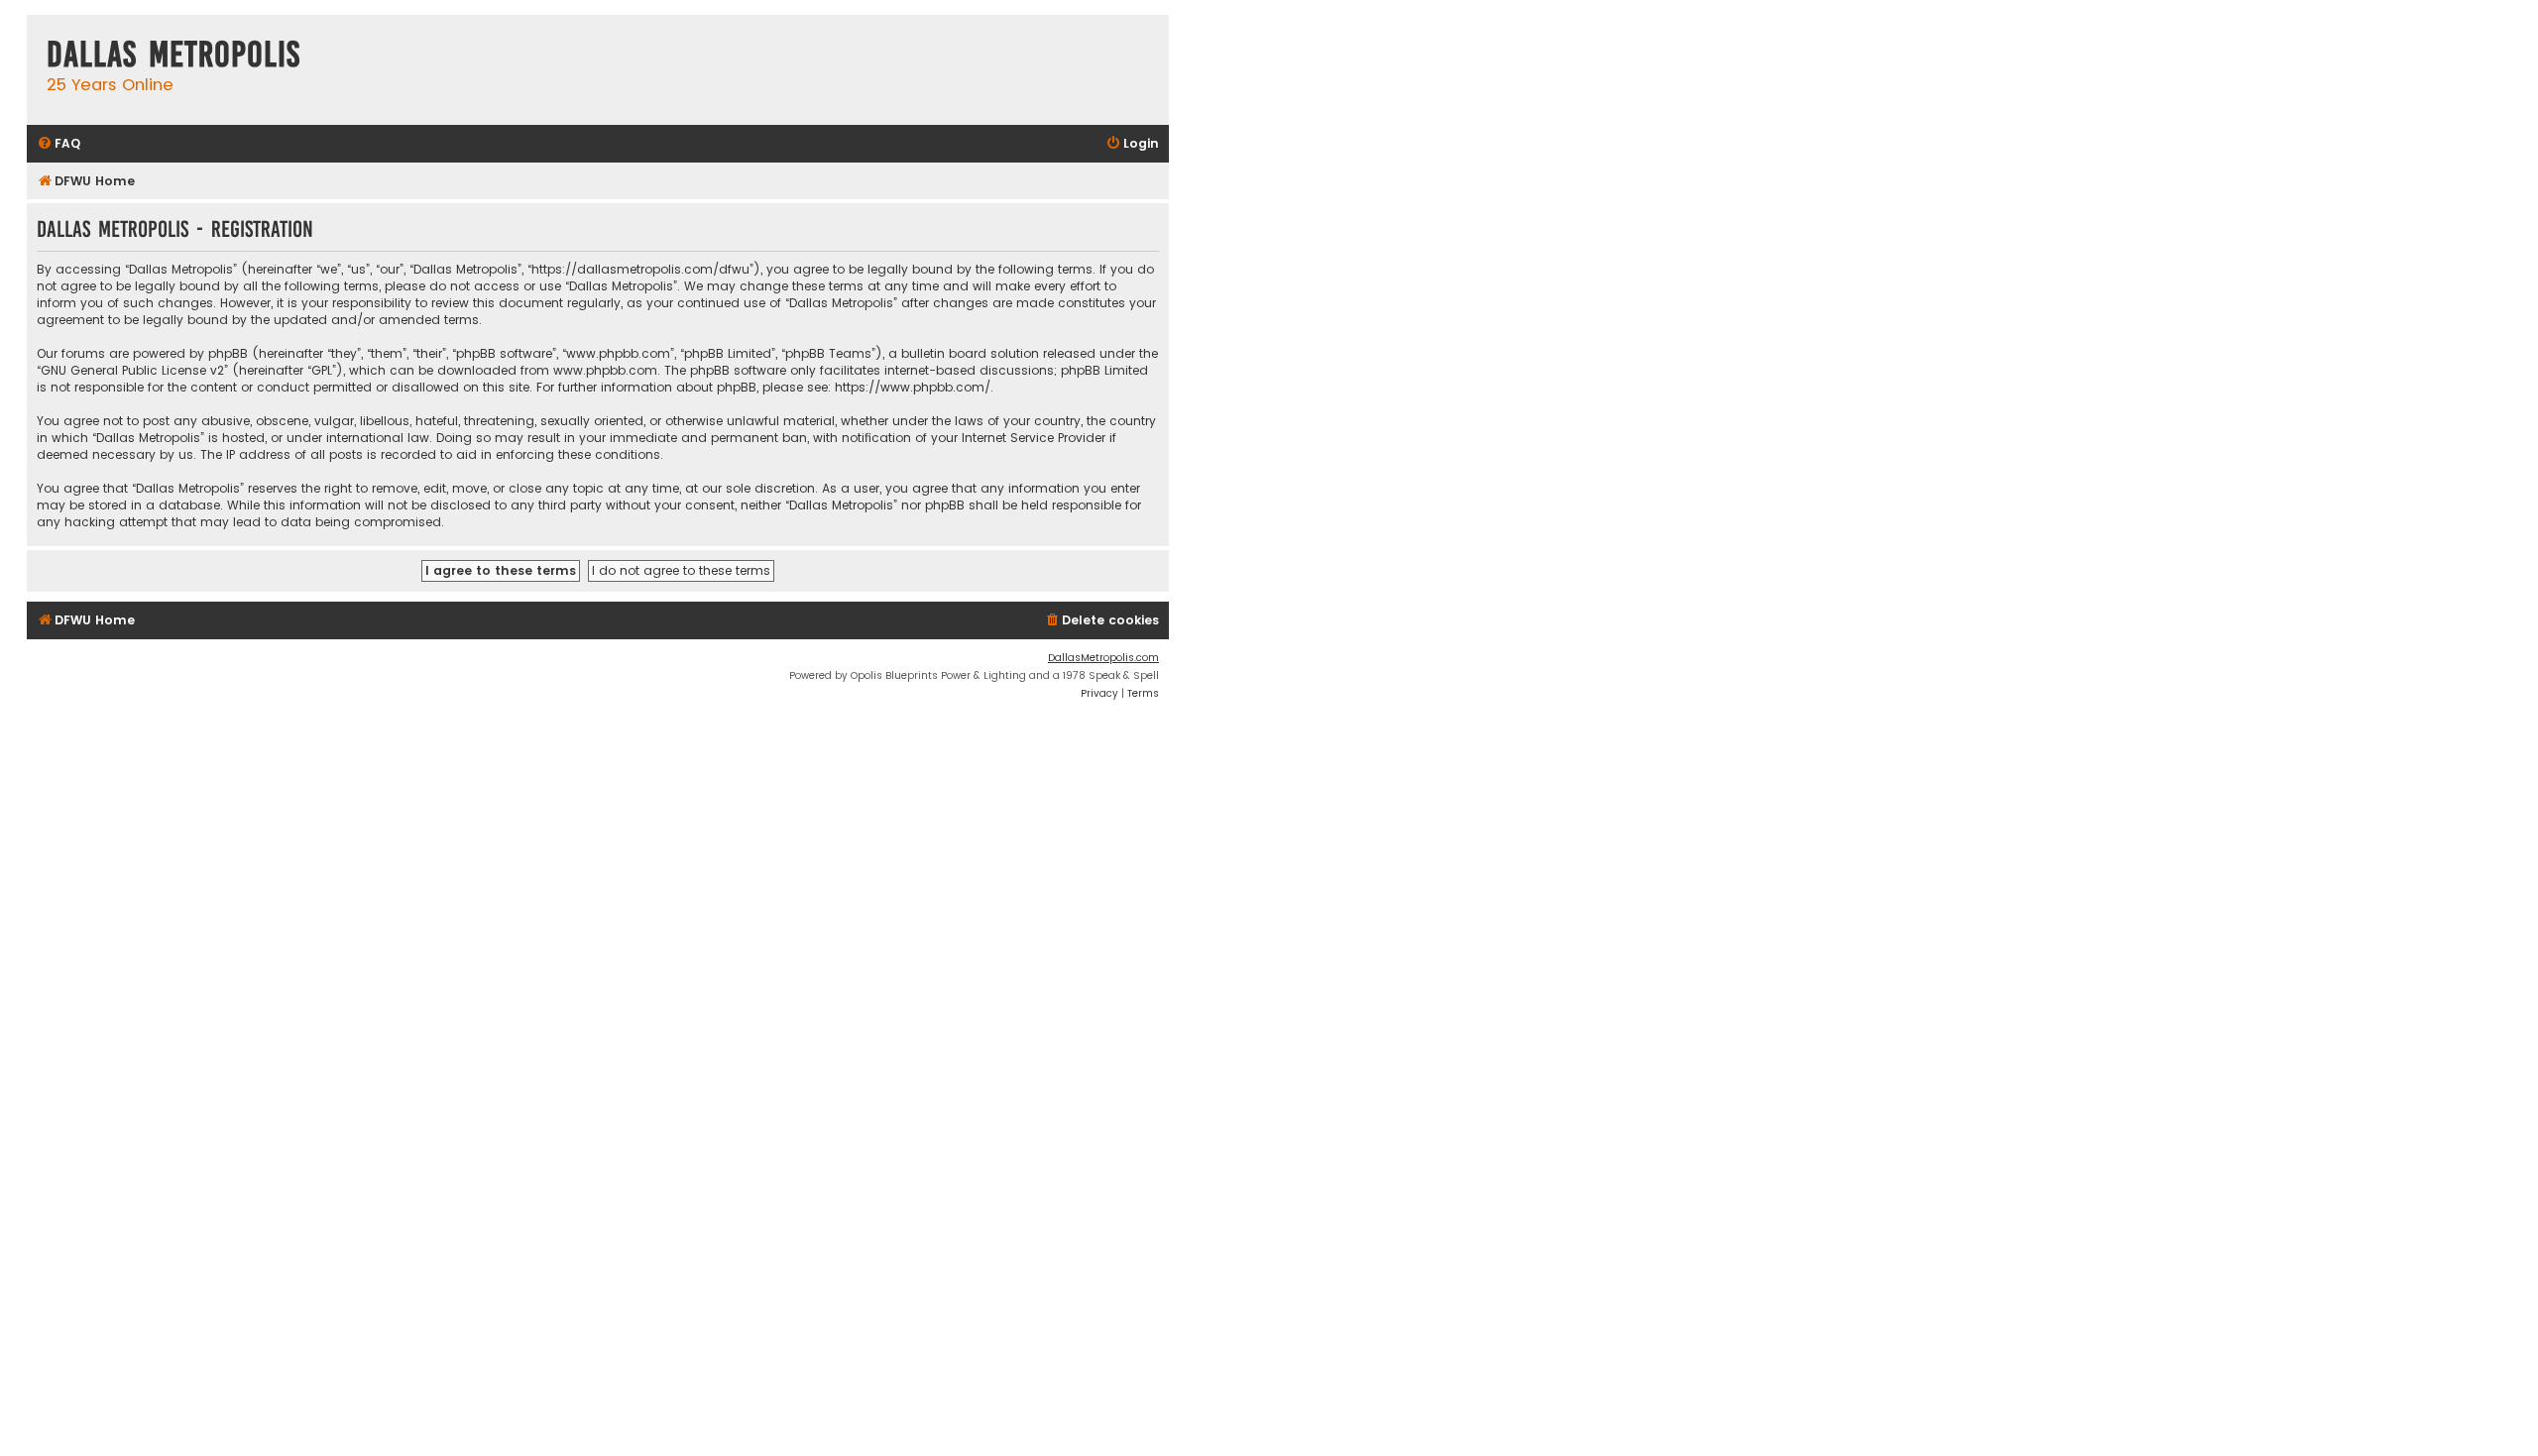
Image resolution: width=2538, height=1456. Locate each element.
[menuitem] (58, 144)
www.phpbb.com (605, 370)
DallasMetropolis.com (1103, 658)
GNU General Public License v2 (132, 370)
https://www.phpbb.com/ (913, 387)
